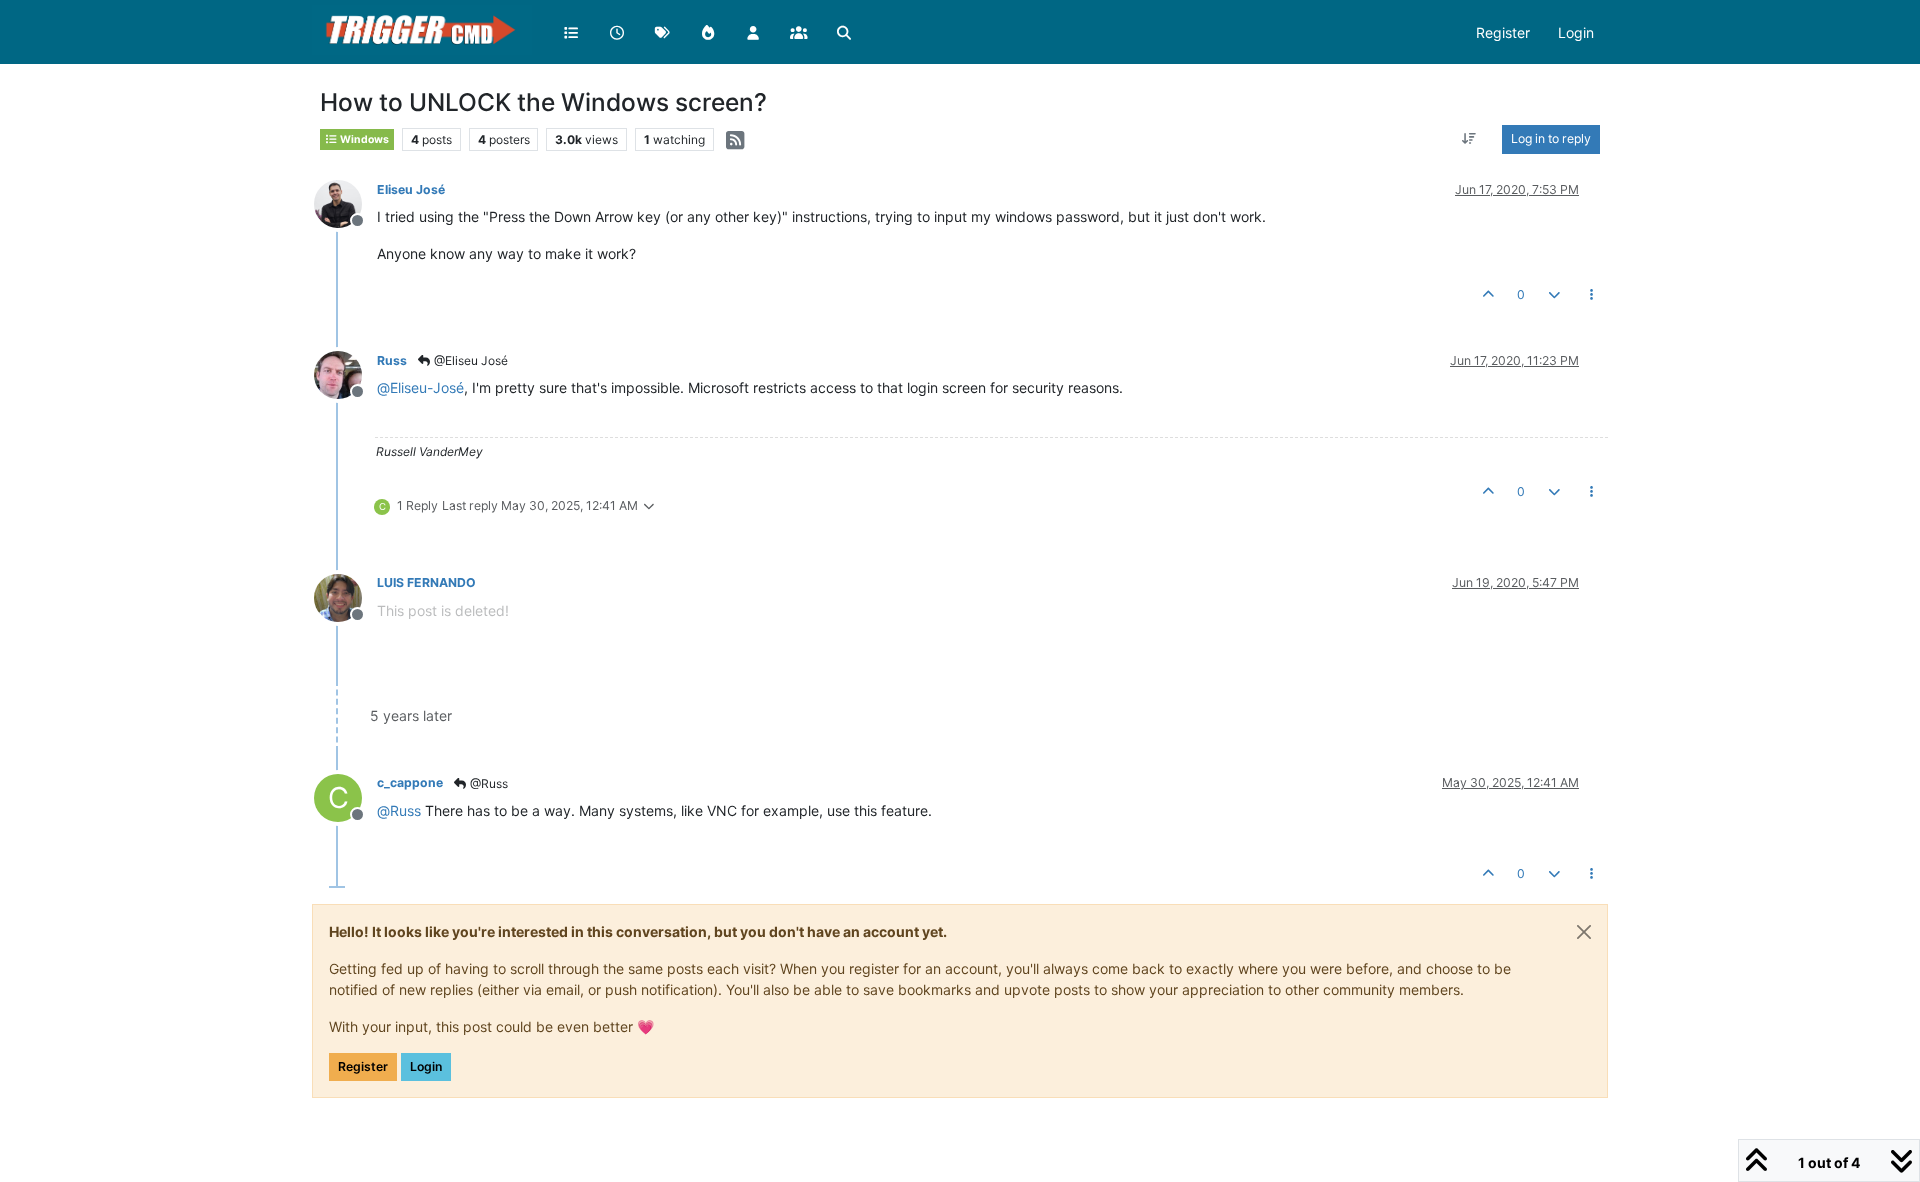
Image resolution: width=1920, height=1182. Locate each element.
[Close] (1584, 932)
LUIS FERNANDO (426, 582)
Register (363, 1066)
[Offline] (345, 202)
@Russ (487, 783)
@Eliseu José (469, 360)
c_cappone (410, 782)
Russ (392, 360)
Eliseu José (411, 189)
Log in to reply (1551, 138)
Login (426, 1066)
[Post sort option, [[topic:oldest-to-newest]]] (1469, 139)
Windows (363, 139)
